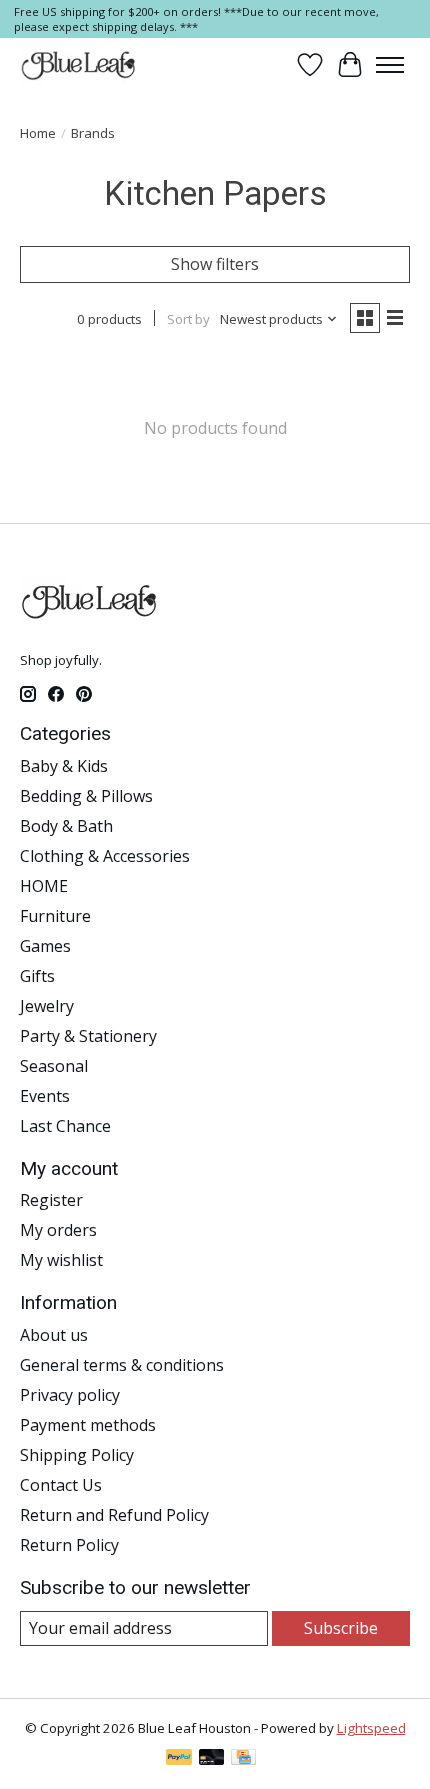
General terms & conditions (122, 1365)
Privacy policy (70, 1395)
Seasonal (54, 1066)
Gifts (37, 976)
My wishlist (61, 1260)
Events (45, 1096)
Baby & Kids (64, 766)
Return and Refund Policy (114, 1515)
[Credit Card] (243, 1759)
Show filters (215, 264)
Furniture (55, 916)
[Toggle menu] (390, 65)
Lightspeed (371, 1728)
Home (38, 133)
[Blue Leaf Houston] (79, 65)
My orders (58, 1230)
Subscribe (341, 1628)
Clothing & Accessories (105, 856)
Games (45, 946)
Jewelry (47, 1006)
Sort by (188, 319)
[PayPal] (179, 1759)
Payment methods (88, 1425)
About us (54, 1335)
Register (51, 1200)
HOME (44, 886)
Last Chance (65, 1126)
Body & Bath (66, 826)
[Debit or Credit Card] (212, 1759)
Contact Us (61, 1485)
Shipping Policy (77, 1455)
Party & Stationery (88, 1036)
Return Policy (69, 1545)
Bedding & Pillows (86, 796)
